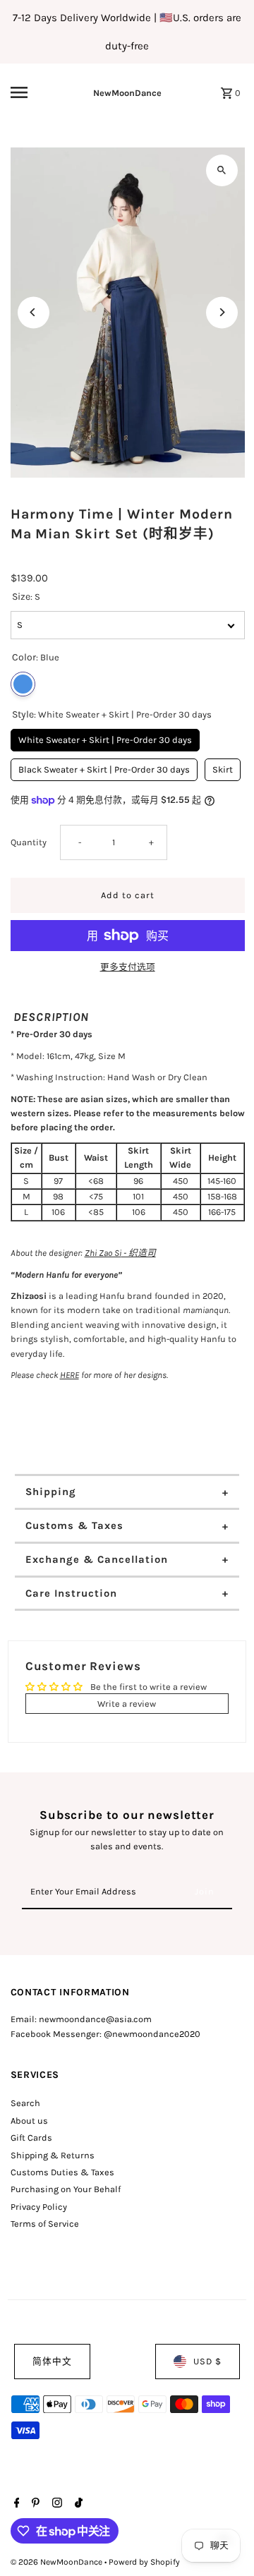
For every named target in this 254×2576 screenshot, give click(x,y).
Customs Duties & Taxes (62, 2172)
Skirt (222, 767)
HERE (69, 1375)
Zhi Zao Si (103, 1253)
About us (29, 2121)
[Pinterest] (34, 2504)
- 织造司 (139, 1253)
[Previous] (34, 312)
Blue (23, 684)
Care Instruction (71, 1593)
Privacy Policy (39, 2207)
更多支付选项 (128, 967)
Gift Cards (31, 2137)
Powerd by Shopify (144, 2562)
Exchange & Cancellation (97, 1559)
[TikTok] (77, 2504)
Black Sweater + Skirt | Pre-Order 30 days (104, 767)
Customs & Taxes (74, 1525)
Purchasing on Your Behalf (66, 2189)
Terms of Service (45, 2224)
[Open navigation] (29, 92)
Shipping (51, 1492)
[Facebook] (15, 2504)
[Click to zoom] (222, 170)
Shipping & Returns (53, 2155)
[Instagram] (55, 2504)
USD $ (207, 2361)
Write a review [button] (127, 1704)
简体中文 (52, 2361)
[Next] (222, 312)
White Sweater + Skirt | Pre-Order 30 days (105, 737)
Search (25, 2103)
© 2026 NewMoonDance (58, 2562)
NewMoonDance (127, 93)
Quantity (29, 842)
